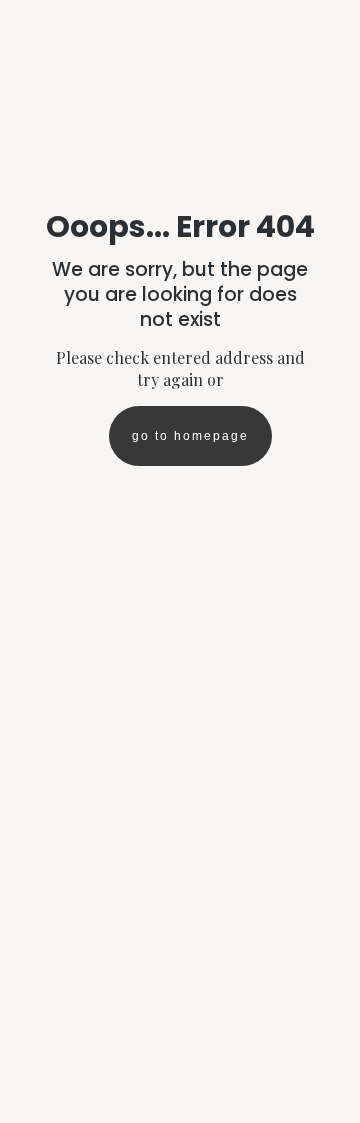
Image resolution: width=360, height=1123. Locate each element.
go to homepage (190, 436)
